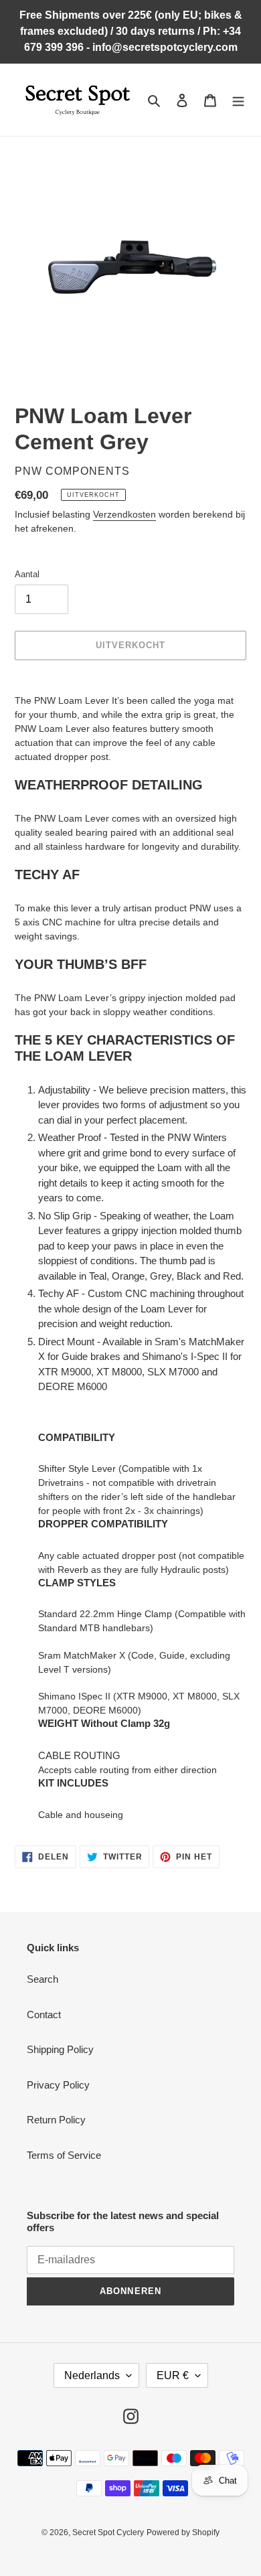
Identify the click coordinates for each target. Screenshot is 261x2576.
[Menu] (238, 100)
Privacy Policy (58, 2085)
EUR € (173, 2375)
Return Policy (56, 2120)
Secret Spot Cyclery (108, 2532)
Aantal (27, 574)
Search (42, 1979)
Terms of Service (64, 2155)
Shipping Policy (60, 2049)
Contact (44, 2015)
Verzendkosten (124, 514)
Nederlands (92, 2375)
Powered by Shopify (183, 2532)
